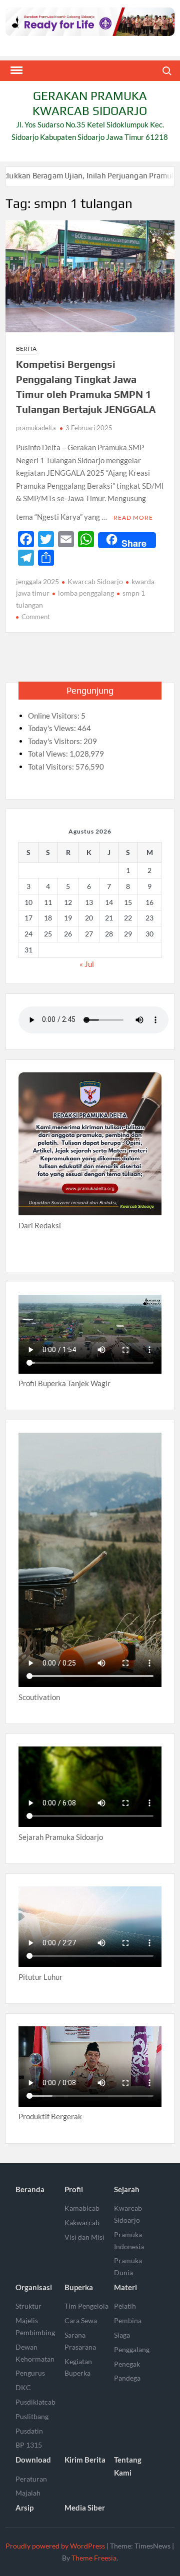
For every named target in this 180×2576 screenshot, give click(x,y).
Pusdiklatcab (35, 2402)
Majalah (28, 2493)
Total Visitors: (52, 767)
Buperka (79, 2287)
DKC (23, 2387)
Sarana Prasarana (80, 2341)
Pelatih (125, 2306)
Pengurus (30, 2373)
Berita (26, 349)
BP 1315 (29, 2445)
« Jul (87, 964)
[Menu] (15, 70)
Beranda (30, 2189)
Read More (133, 517)
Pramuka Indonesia (129, 2240)
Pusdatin (29, 2431)
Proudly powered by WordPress (55, 2546)
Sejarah (127, 2189)
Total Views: (49, 754)
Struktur (28, 2306)
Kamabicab (82, 2208)
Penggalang (132, 2349)
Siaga (122, 2335)
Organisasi (34, 2287)
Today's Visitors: (56, 741)
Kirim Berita (85, 2460)
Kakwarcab (82, 2222)
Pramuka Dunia (128, 2266)
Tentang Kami (128, 2466)
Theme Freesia (94, 2558)
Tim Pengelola (86, 2306)
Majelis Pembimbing (35, 2326)
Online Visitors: (54, 716)
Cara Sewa (81, 2320)
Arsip (24, 2508)
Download (33, 2460)
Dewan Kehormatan (35, 2353)
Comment (36, 617)
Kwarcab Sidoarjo (95, 581)
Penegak (127, 2364)
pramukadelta (36, 428)
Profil (74, 2189)
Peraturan (31, 2479)
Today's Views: (53, 728)
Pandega (127, 2378)
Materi (125, 2287)
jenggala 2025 (37, 581)
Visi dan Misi (84, 2237)
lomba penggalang (86, 593)
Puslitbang (32, 2416)
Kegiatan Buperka (78, 2367)
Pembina (128, 2320)
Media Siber (85, 2508)
